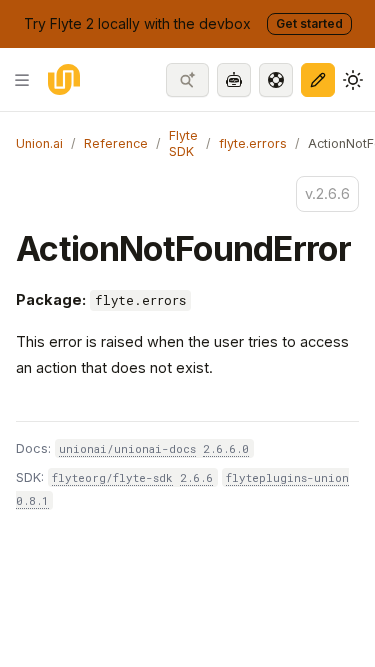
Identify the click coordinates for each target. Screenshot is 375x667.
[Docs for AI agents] (234, 80)
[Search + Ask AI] (187, 80)
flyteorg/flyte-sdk (112, 477)
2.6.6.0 (226, 448)
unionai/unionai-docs (127, 448)
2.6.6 (196, 477)
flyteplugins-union (287, 477)
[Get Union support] (276, 80)
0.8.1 (32, 500)
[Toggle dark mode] (353, 80)
